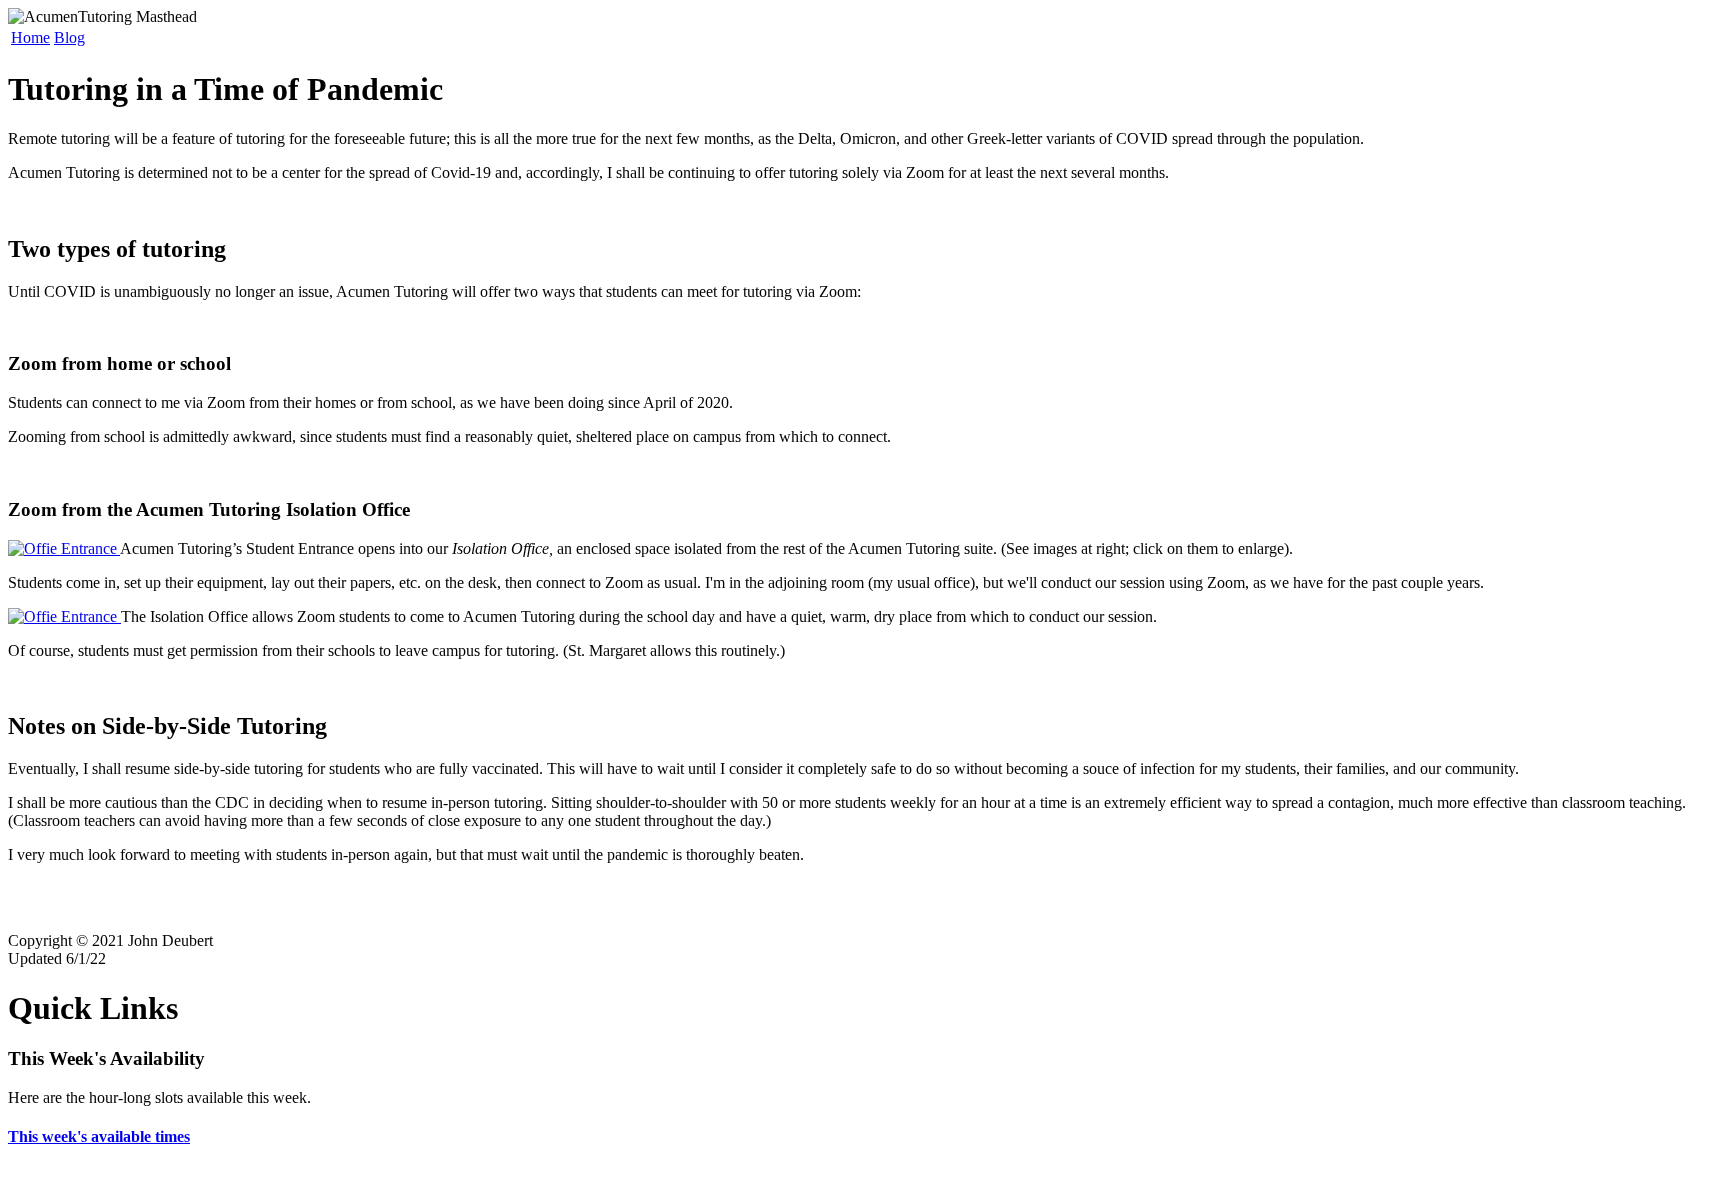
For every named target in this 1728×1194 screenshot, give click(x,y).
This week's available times (99, 1136)
